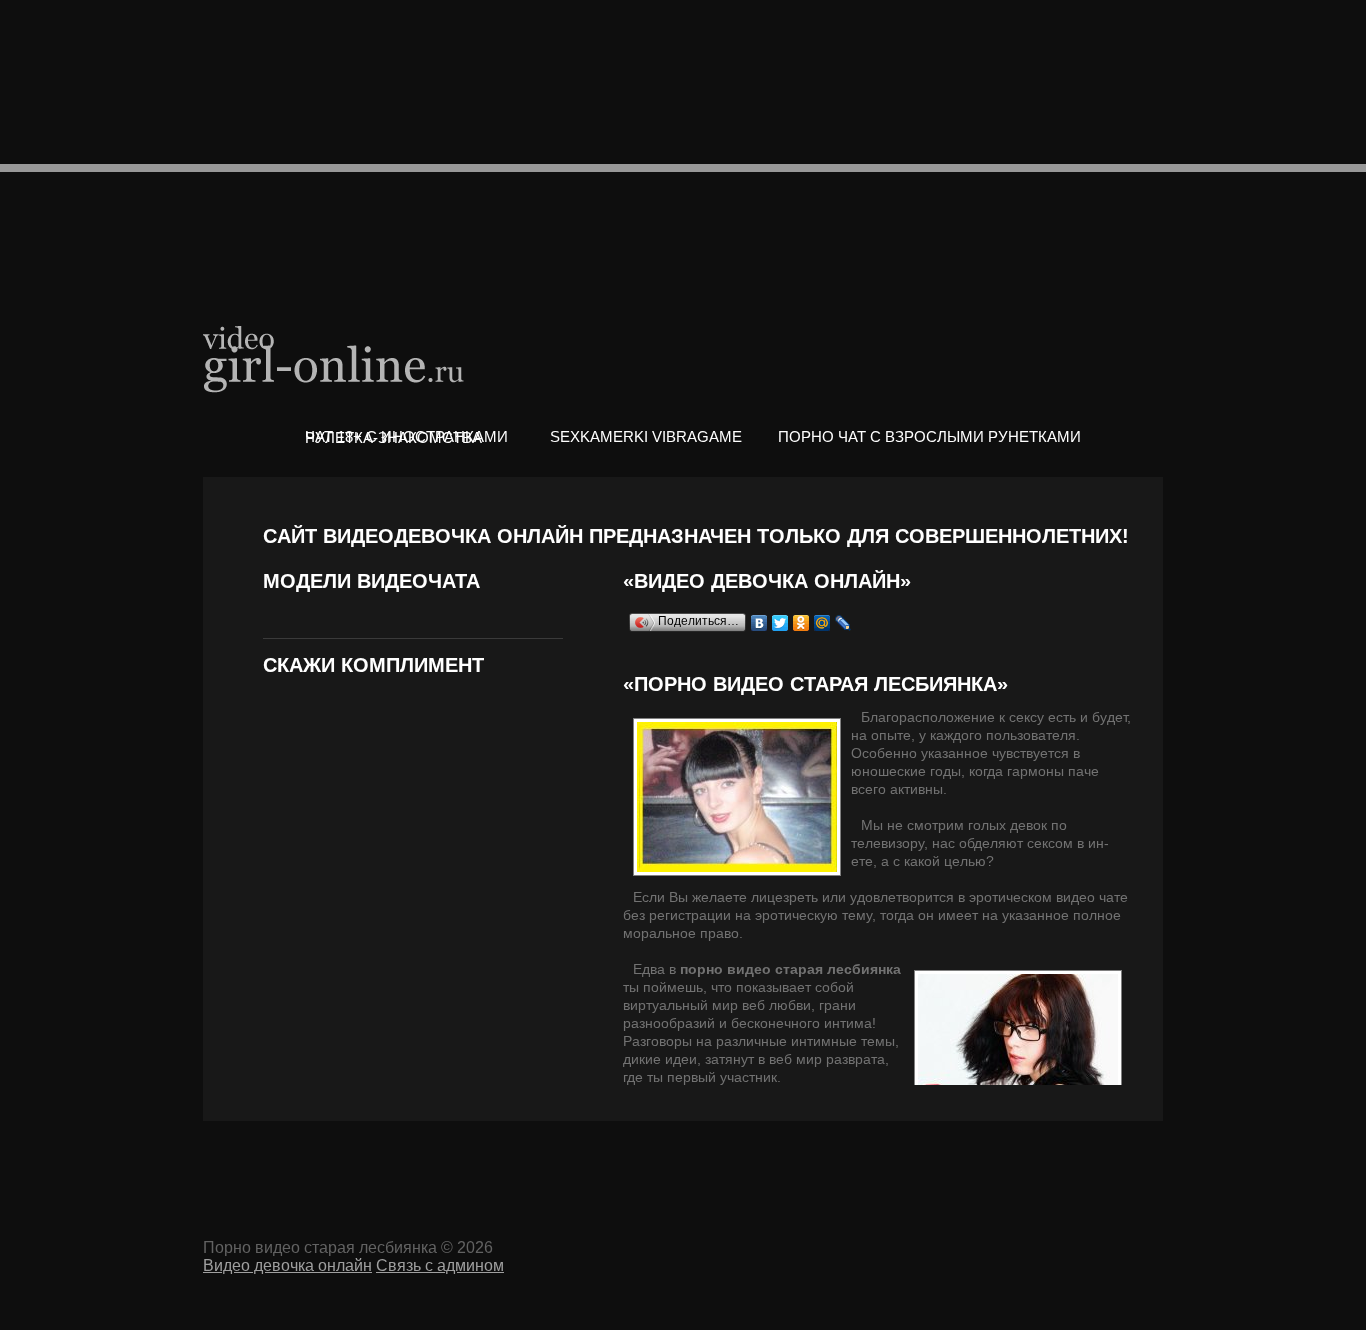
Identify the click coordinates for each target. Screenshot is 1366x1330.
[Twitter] (780, 623)
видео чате (1092, 897)
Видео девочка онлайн (335, 357)
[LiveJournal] (843, 623)
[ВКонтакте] (759, 623)
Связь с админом (440, 1265)
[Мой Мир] (822, 623)
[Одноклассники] (801, 623)
